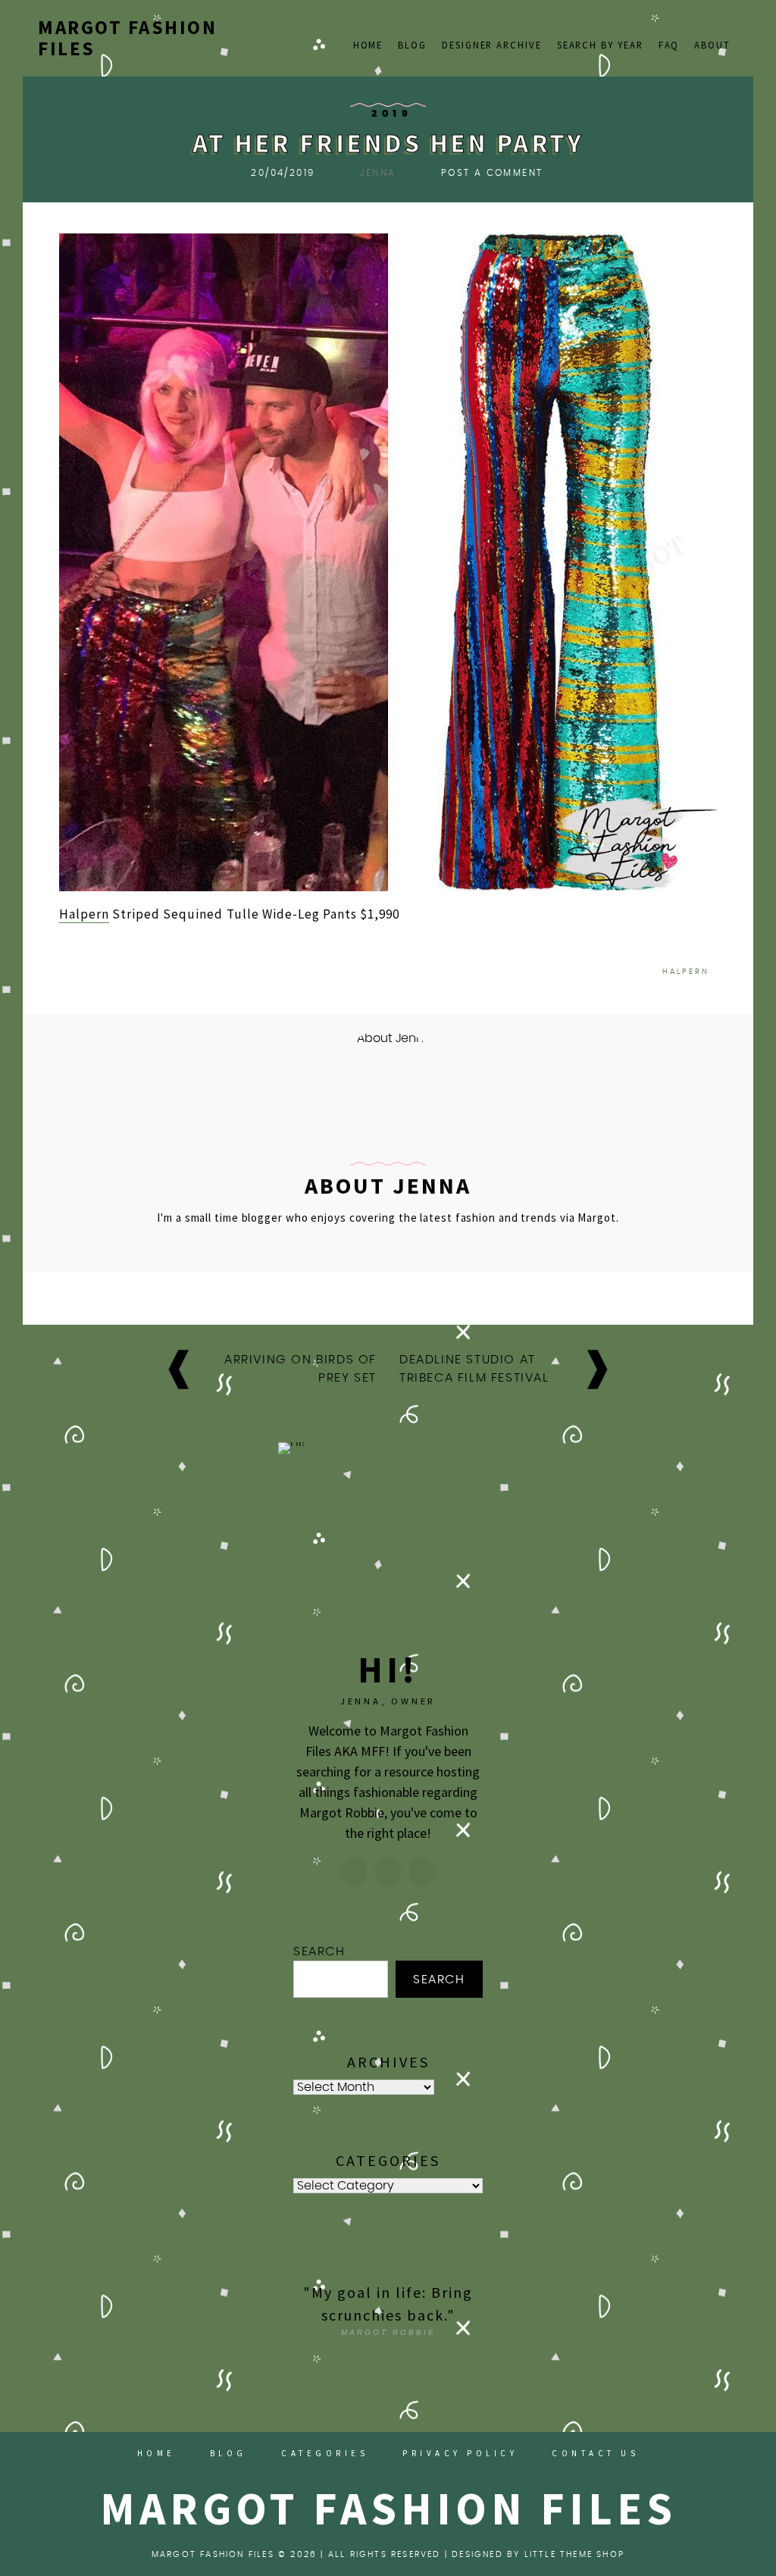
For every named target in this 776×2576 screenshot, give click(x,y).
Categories (325, 2453)
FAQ (669, 45)
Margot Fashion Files (127, 38)
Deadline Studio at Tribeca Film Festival (474, 1369)
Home (368, 45)
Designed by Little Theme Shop (538, 2554)
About (712, 45)
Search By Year (600, 45)
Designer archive (492, 45)
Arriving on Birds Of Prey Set (300, 1369)
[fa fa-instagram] (693, 28)
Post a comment (492, 173)
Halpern (84, 914)
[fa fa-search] (731, 28)
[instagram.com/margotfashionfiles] (354, 1872)
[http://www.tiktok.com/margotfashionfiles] (422, 1872)
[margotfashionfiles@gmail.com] (388, 1872)
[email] (712, 28)
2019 (392, 114)
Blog (412, 45)
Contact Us (595, 2453)
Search (319, 1952)
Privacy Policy (460, 2453)
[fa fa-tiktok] (674, 28)
